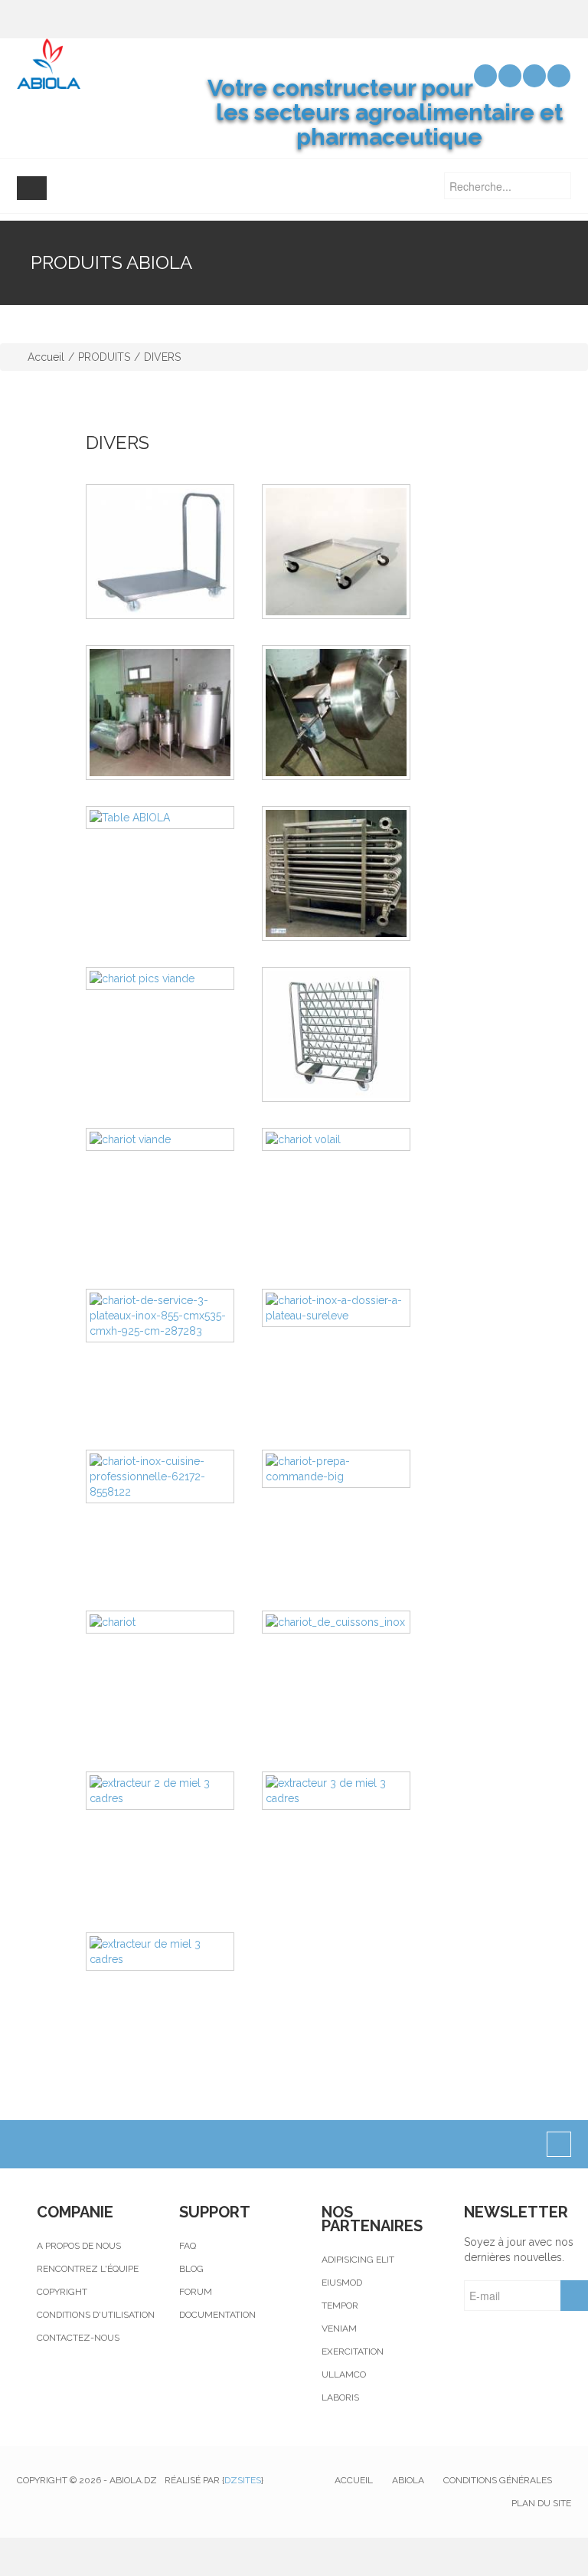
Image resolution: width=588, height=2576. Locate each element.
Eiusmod (342, 2283)
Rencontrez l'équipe (88, 2269)
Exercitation (353, 2352)
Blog (191, 2269)
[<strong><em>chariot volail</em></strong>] (350, 1139)
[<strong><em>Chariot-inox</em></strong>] (350, 552)
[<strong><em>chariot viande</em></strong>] (174, 1139)
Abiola (408, 2480)
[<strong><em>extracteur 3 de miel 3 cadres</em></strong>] (350, 1791)
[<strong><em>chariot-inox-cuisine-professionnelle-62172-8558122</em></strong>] (174, 1476)
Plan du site (541, 2503)
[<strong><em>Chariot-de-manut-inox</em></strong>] (174, 552)
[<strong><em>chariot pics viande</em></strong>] (174, 978)
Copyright (62, 2292)
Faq (188, 2246)
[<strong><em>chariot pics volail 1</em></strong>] (350, 1034)
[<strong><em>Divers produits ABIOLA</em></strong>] (174, 713)
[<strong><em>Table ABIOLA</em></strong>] (174, 818)
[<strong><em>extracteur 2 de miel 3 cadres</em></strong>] (174, 1791)
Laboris (340, 2397)
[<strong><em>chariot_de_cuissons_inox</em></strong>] (350, 1622)
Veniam (339, 2329)
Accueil (46, 357)
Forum (196, 2292)
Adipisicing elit (358, 2260)
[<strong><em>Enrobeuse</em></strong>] (350, 713)
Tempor (340, 2306)
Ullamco (344, 2374)
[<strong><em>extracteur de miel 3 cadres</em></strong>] (174, 1952)
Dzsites (243, 2480)
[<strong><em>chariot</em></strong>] (174, 1622)
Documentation (217, 2315)
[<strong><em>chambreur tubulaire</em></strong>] (350, 873)
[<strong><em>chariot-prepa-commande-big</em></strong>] (350, 1469)
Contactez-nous (78, 2338)
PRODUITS (104, 357)
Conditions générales (498, 2480)
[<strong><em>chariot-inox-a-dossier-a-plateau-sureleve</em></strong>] (350, 1308)
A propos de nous (79, 2246)
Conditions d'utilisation (96, 2315)
